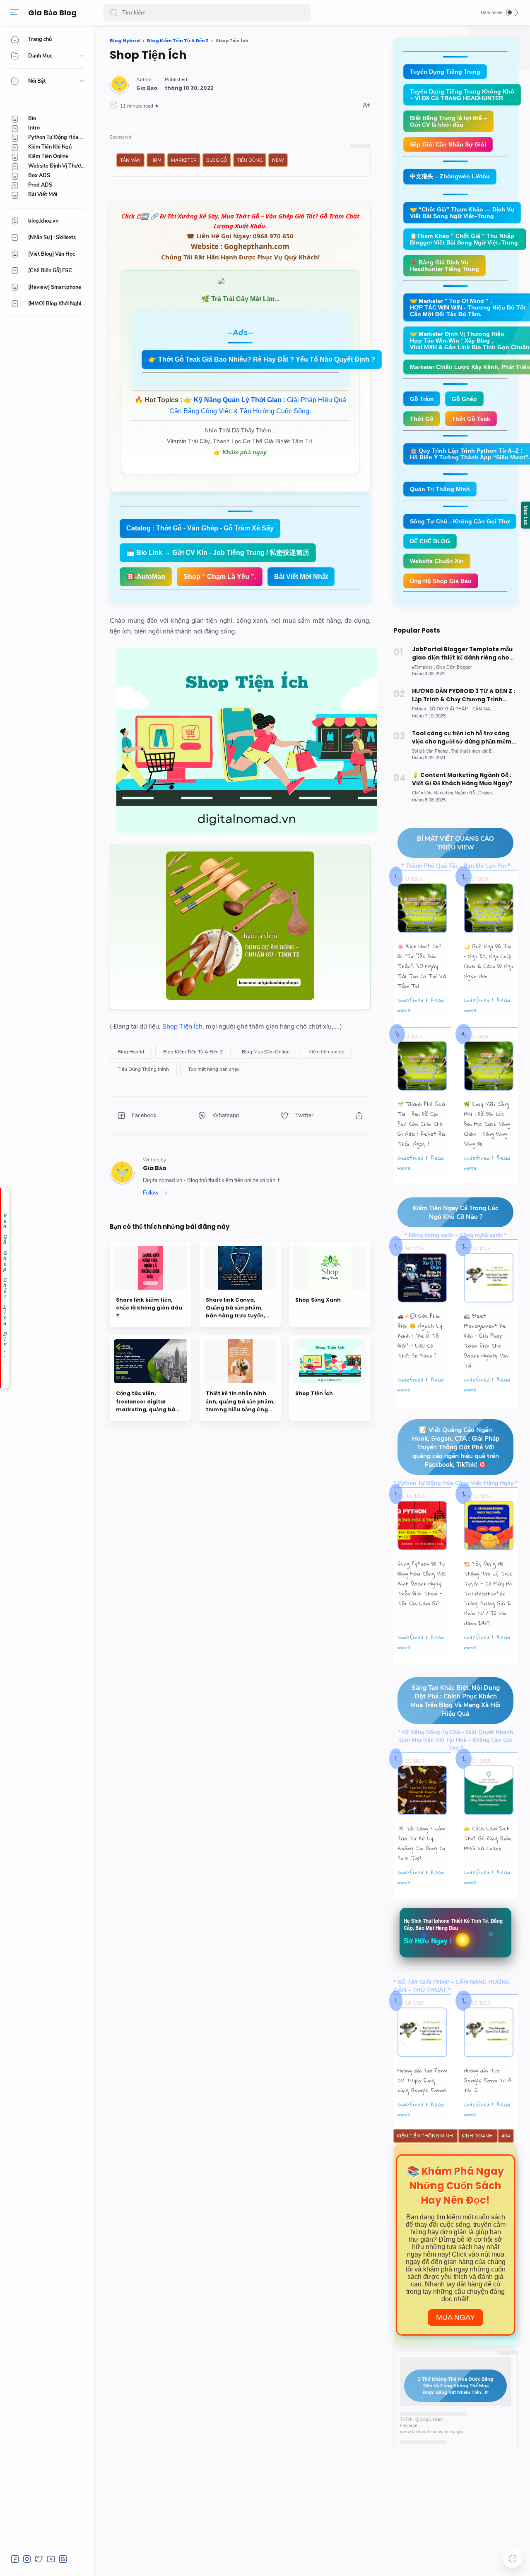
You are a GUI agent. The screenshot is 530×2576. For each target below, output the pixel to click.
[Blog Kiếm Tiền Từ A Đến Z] (193, 1052)
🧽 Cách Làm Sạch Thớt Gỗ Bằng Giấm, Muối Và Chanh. (488, 1838)
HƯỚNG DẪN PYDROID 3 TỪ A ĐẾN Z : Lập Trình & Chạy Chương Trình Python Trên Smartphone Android (464, 696)
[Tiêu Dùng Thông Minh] (143, 1069)
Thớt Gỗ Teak (471, 419)
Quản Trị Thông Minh (440, 489)
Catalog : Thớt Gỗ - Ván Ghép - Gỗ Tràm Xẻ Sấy (200, 528)
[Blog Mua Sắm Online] (266, 1052)
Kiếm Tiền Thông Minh (426, 2136)
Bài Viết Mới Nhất (301, 577)
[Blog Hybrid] (131, 1052)
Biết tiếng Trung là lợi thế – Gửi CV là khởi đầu (448, 121)
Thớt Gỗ (422, 419)
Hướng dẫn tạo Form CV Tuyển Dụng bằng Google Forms (422, 2080)
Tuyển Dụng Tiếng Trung (445, 72)
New (278, 160)
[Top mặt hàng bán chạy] (214, 1069)
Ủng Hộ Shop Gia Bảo (441, 581)
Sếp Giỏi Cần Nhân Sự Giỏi (448, 144)
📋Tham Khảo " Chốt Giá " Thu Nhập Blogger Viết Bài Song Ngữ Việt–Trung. (465, 239)
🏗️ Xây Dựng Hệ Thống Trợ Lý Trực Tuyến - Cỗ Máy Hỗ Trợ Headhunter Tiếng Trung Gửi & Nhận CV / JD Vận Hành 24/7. (488, 1593)
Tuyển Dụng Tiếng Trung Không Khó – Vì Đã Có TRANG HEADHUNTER (462, 95)
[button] (113, 13)
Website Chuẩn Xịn (437, 561)
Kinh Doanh (478, 2136)
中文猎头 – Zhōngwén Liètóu (450, 176)
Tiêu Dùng (250, 160)
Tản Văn (130, 160)
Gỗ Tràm (422, 399)
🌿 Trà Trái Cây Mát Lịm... (240, 299)
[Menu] (14, 12)
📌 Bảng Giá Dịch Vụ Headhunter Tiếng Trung (444, 266)
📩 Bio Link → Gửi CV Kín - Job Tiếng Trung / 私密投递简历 (218, 553)
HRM (156, 160)
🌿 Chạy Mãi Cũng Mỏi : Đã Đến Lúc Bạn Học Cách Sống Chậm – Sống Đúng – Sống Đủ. (488, 1124)
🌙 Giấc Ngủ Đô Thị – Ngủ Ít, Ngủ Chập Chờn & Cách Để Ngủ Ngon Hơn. (488, 961)
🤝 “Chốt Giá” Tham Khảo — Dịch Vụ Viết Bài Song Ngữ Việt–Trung (462, 213)
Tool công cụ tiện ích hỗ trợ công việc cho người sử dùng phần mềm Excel (462, 738)
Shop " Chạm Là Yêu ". (220, 577)
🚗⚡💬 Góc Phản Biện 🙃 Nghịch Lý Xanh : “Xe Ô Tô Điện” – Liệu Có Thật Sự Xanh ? (420, 1336)
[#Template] (423, 667)
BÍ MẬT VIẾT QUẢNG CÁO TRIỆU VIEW (455, 843)
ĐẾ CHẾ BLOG (430, 541)
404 (506, 2136)
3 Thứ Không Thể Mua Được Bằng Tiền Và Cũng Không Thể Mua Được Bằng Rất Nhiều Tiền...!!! (455, 2386)
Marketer (184, 160)
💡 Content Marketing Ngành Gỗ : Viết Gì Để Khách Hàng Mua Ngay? (462, 779)
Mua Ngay (455, 2317)
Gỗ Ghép (464, 399)
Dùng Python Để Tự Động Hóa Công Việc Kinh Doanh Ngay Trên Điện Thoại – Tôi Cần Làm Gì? (422, 1583)
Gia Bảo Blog (52, 13)
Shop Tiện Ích (182, 1027)
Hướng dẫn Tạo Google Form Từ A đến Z (488, 2080)
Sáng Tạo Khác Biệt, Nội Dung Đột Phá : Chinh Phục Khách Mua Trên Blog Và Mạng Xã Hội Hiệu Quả (455, 1701)
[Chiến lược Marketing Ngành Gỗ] (444, 793)
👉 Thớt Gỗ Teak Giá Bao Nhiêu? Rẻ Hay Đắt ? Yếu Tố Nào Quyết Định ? (262, 359)
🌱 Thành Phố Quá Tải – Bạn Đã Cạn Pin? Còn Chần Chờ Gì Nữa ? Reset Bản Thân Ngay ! (422, 1124)
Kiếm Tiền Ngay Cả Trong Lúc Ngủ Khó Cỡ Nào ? (456, 1212)
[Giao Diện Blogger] (454, 667)
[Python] (420, 709)
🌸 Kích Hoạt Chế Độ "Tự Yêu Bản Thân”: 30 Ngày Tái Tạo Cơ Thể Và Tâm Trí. (422, 966)
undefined (411, 1000)
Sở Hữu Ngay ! (428, 1940)
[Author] (147, 88)
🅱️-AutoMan (146, 577)
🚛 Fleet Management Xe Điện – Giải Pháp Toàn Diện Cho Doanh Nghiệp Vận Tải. (486, 1341)
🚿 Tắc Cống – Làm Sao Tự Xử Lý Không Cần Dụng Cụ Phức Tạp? (421, 1843)
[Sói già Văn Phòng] (431, 751)
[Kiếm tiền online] (326, 1052)
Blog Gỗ (217, 160)
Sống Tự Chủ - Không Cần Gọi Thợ (460, 521)
